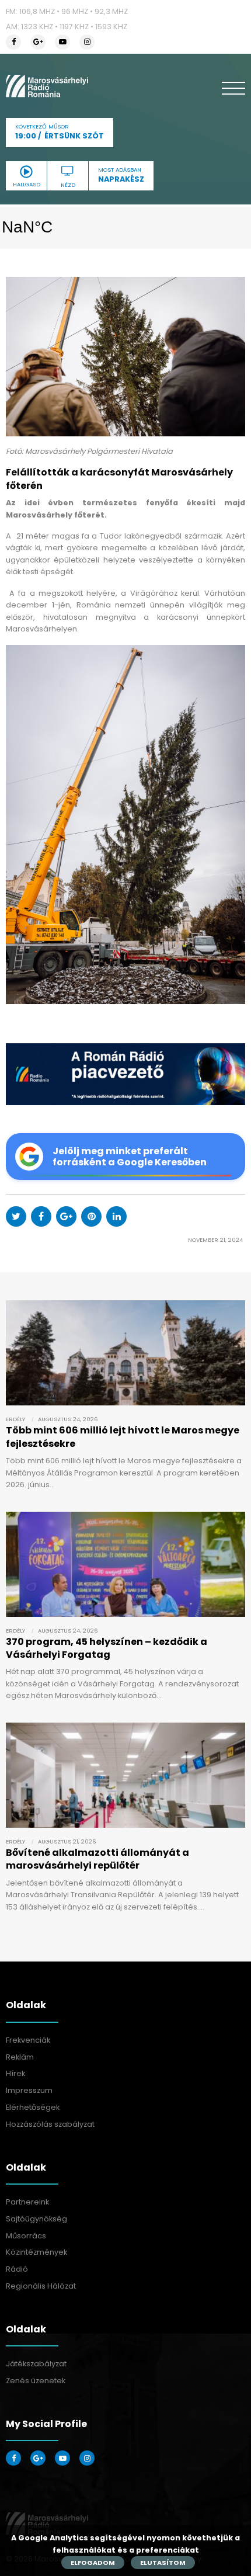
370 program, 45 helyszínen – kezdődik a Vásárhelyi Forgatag (107, 1648)
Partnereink (27, 2202)
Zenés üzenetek (36, 2381)
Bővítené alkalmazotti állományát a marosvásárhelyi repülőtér (97, 1859)
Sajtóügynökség (36, 2219)
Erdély (15, 1419)
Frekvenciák (28, 2040)
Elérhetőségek (33, 2107)
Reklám (20, 2057)
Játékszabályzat (36, 2364)
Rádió (17, 2269)
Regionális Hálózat (41, 2286)
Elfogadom (93, 2563)
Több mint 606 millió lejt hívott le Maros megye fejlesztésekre (123, 1437)
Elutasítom (163, 2563)
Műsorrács (26, 2236)
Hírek (15, 2073)
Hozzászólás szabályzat (50, 2124)
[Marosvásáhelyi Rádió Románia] (47, 86)
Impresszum (29, 2090)
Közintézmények (36, 2252)
